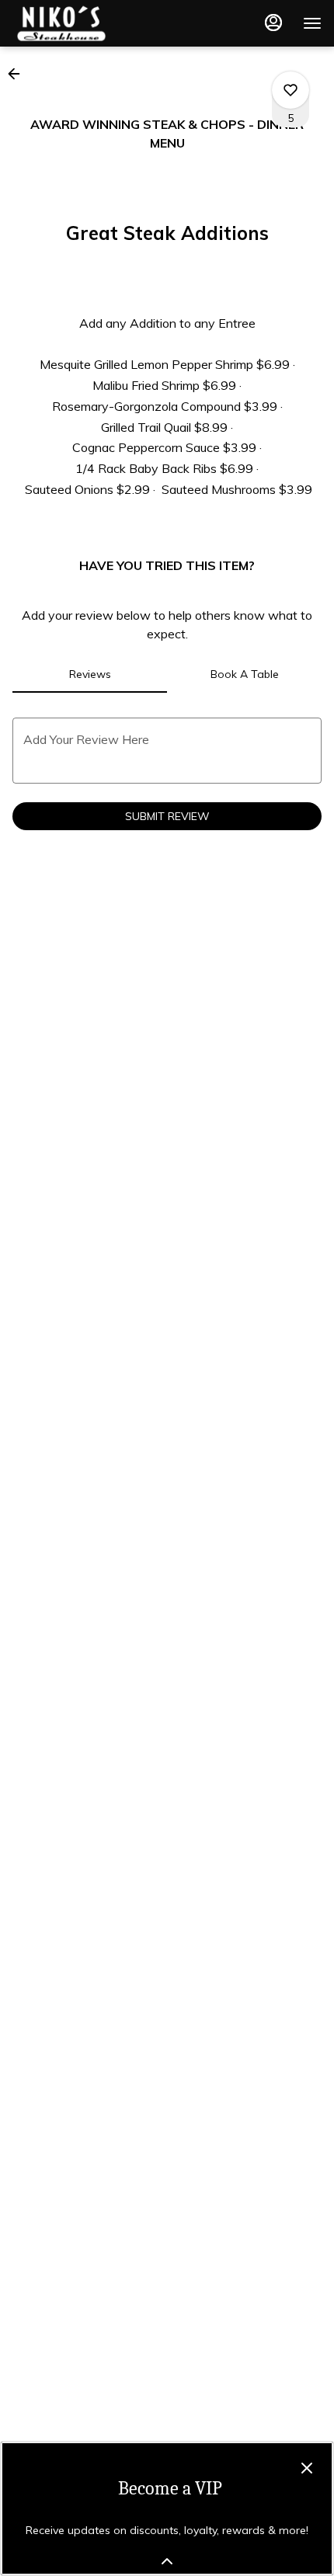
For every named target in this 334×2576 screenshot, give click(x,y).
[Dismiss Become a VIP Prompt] (307, 2468)
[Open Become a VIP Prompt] (167, 2561)
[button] (19, 74)
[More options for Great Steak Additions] (291, 90)
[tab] (90, 674)
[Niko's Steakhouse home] (82, 23)
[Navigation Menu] (312, 23)
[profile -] (273, 23)
